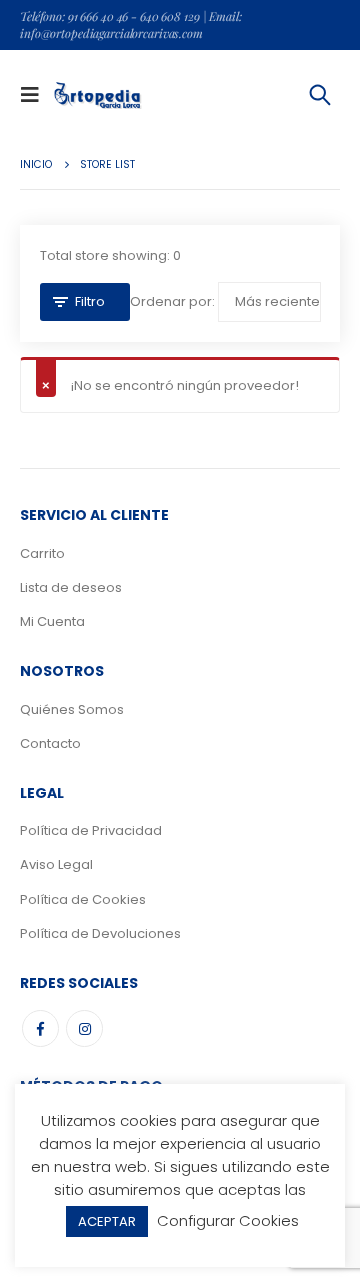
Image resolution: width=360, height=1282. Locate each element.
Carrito (42, 553)
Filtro (90, 301)
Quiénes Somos (72, 709)
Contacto (50, 743)
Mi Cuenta (52, 621)
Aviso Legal (56, 864)
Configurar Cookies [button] (228, 1220)
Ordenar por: (172, 301)
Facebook (40, 1028)
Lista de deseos (71, 587)
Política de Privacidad (91, 830)
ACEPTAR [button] (107, 1221)
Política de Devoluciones (100, 933)
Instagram (84, 1028)
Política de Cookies (83, 899)
